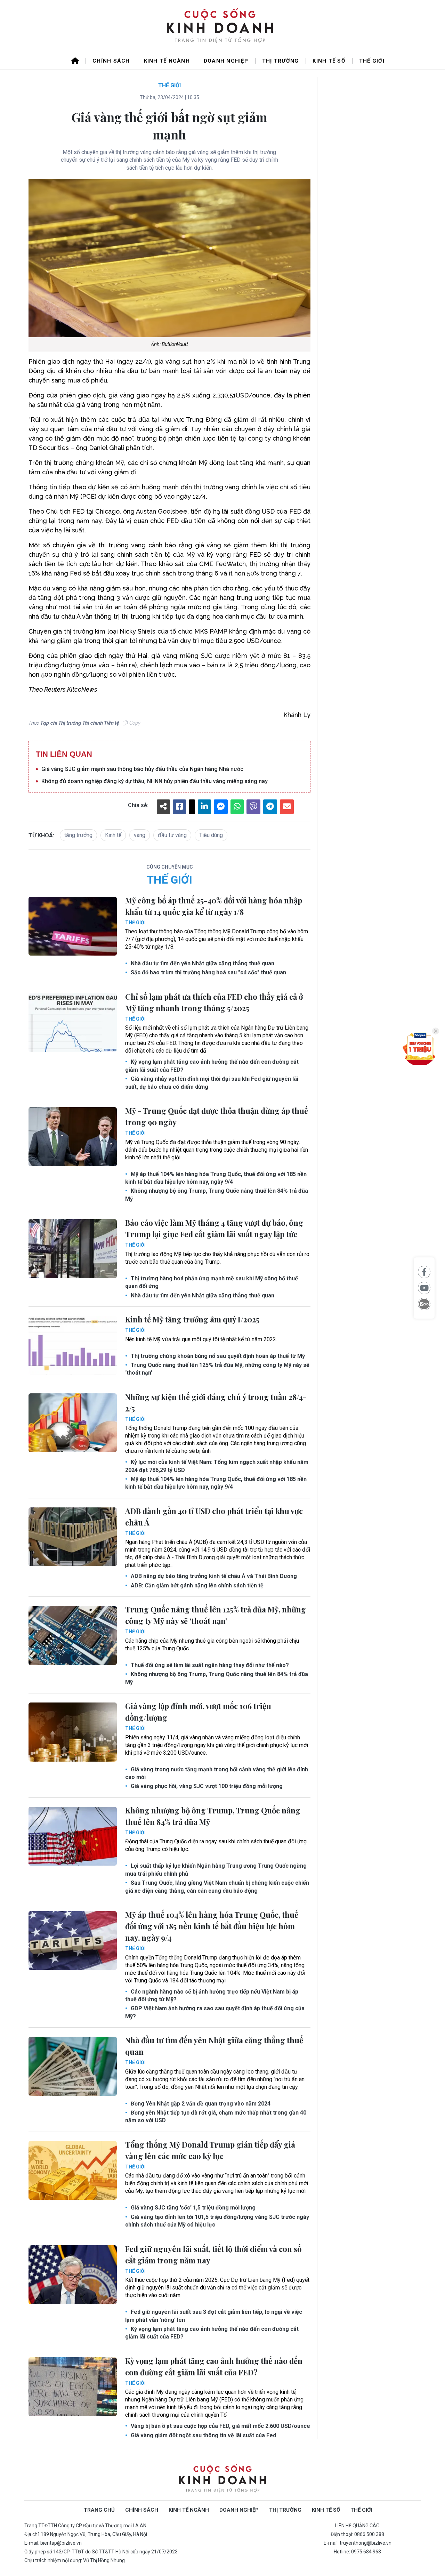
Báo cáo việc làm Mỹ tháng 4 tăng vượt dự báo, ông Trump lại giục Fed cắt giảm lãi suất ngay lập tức (214, 1228)
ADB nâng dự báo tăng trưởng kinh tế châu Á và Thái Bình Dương (213, 1576)
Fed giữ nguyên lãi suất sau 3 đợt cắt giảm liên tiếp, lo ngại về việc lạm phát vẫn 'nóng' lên (214, 2316)
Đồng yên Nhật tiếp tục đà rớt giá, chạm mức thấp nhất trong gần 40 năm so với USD (216, 2116)
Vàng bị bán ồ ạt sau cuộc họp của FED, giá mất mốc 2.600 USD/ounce (220, 2426)
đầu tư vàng (172, 835)
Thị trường (281, 61)
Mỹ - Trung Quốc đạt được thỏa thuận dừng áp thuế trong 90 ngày (217, 1116)
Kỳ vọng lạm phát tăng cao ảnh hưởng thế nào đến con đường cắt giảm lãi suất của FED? (212, 1066)
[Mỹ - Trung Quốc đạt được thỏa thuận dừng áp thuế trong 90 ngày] (73, 1137)
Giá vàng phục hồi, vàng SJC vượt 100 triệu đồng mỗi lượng (206, 1786)
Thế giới (372, 61)
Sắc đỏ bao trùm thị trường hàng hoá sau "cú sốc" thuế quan (208, 972)
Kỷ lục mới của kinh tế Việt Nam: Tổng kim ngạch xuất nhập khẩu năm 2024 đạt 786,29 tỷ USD (217, 1466)
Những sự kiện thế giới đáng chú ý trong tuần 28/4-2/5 (216, 1403)
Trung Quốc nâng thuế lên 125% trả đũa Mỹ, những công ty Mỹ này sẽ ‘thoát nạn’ (217, 1369)
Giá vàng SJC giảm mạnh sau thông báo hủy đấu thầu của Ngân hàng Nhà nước (142, 769)
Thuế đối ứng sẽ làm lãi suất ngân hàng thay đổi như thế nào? (209, 1665)
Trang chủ (99, 2510)
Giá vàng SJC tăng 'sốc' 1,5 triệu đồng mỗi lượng (192, 2208)
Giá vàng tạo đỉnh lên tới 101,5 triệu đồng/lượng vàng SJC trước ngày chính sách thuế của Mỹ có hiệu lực (217, 2221)
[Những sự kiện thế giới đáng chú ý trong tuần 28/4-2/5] (73, 1423)
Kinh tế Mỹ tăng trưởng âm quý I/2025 (192, 1319)
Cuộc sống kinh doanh (222, 2478)
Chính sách (111, 61)
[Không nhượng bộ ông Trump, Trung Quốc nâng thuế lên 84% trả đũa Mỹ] (73, 1836)
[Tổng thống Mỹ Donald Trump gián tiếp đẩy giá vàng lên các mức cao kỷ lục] (73, 2171)
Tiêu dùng (211, 835)
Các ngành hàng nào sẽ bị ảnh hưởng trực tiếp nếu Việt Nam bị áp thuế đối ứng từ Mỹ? (212, 1995)
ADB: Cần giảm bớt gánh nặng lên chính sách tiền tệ (196, 1585)
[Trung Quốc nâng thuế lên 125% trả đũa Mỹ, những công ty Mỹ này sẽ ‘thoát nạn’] (73, 1635)
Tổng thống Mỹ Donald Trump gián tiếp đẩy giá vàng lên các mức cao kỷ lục (210, 2150)
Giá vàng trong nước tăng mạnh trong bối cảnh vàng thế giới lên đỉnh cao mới (217, 1773)
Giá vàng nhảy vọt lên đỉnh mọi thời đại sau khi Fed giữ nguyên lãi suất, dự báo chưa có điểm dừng (212, 1083)
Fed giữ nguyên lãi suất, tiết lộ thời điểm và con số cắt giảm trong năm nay (213, 2255)
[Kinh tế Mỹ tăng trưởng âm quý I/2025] (73, 1345)
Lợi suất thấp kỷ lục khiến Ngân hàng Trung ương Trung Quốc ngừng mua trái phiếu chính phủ (216, 1870)
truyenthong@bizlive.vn (366, 2543)
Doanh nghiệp (226, 61)
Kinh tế (113, 835)
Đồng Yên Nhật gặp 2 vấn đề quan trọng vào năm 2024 (200, 2104)
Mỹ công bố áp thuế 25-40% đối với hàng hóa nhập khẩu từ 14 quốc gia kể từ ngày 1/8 (214, 906)
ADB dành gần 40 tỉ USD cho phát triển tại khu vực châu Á (214, 1517)
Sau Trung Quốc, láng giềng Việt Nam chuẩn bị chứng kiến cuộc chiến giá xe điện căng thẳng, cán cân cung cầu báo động (217, 1887)
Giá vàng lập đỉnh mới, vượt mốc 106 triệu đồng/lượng (198, 1712)
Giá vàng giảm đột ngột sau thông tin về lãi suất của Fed (203, 2435)
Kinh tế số (329, 61)
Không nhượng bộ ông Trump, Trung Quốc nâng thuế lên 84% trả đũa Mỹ (217, 1195)
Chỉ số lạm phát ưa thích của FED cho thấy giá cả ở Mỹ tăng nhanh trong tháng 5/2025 (214, 1002)
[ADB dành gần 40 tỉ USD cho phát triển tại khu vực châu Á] (73, 1537)
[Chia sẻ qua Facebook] (424, 1272)
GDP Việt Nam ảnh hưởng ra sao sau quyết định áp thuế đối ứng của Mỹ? (215, 2012)
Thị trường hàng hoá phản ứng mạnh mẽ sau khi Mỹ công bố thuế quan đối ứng (212, 1282)
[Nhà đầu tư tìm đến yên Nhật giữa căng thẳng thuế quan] (73, 2066)
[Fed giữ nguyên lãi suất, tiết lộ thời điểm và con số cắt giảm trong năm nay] (73, 2275)
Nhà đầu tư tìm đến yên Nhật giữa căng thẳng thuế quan (202, 963)
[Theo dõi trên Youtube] (424, 1288)
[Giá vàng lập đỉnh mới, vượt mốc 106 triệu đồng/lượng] (73, 1732)
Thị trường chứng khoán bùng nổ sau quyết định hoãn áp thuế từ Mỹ (217, 1356)
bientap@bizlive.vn (61, 2543)
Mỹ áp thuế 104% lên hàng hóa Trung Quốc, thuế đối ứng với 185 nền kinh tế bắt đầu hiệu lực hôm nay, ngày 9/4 (216, 1178)
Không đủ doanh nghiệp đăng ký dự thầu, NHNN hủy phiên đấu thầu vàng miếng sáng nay (155, 781)
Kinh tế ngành (167, 61)
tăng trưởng (78, 835)
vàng (140, 835)
